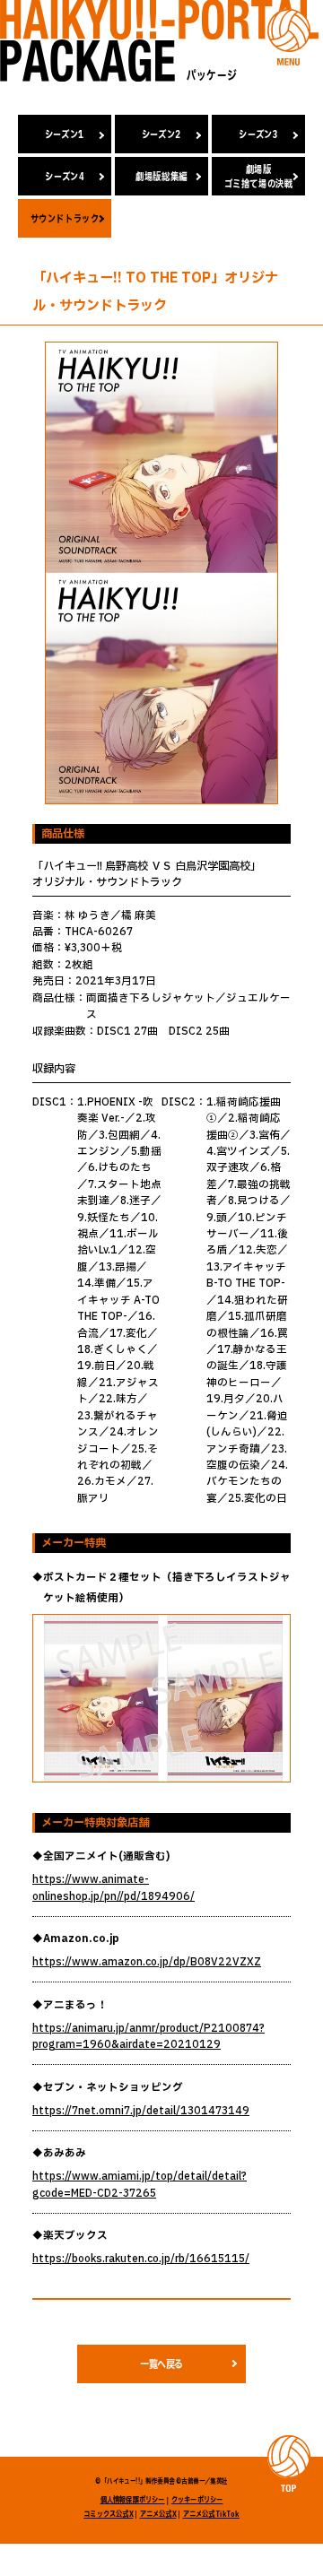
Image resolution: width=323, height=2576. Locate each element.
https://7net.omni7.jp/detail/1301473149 (141, 2111)
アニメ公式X (158, 2514)
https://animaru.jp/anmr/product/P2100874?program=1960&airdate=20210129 (148, 2037)
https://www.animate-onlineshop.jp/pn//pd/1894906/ (113, 1888)
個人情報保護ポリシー (133, 2500)
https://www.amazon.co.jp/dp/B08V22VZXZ (147, 1962)
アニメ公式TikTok (211, 2514)
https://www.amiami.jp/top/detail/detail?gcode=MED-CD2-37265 (140, 2185)
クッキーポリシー (197, 2500)
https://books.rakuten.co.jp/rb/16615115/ (141, 2259)
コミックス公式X (108, 2514)
